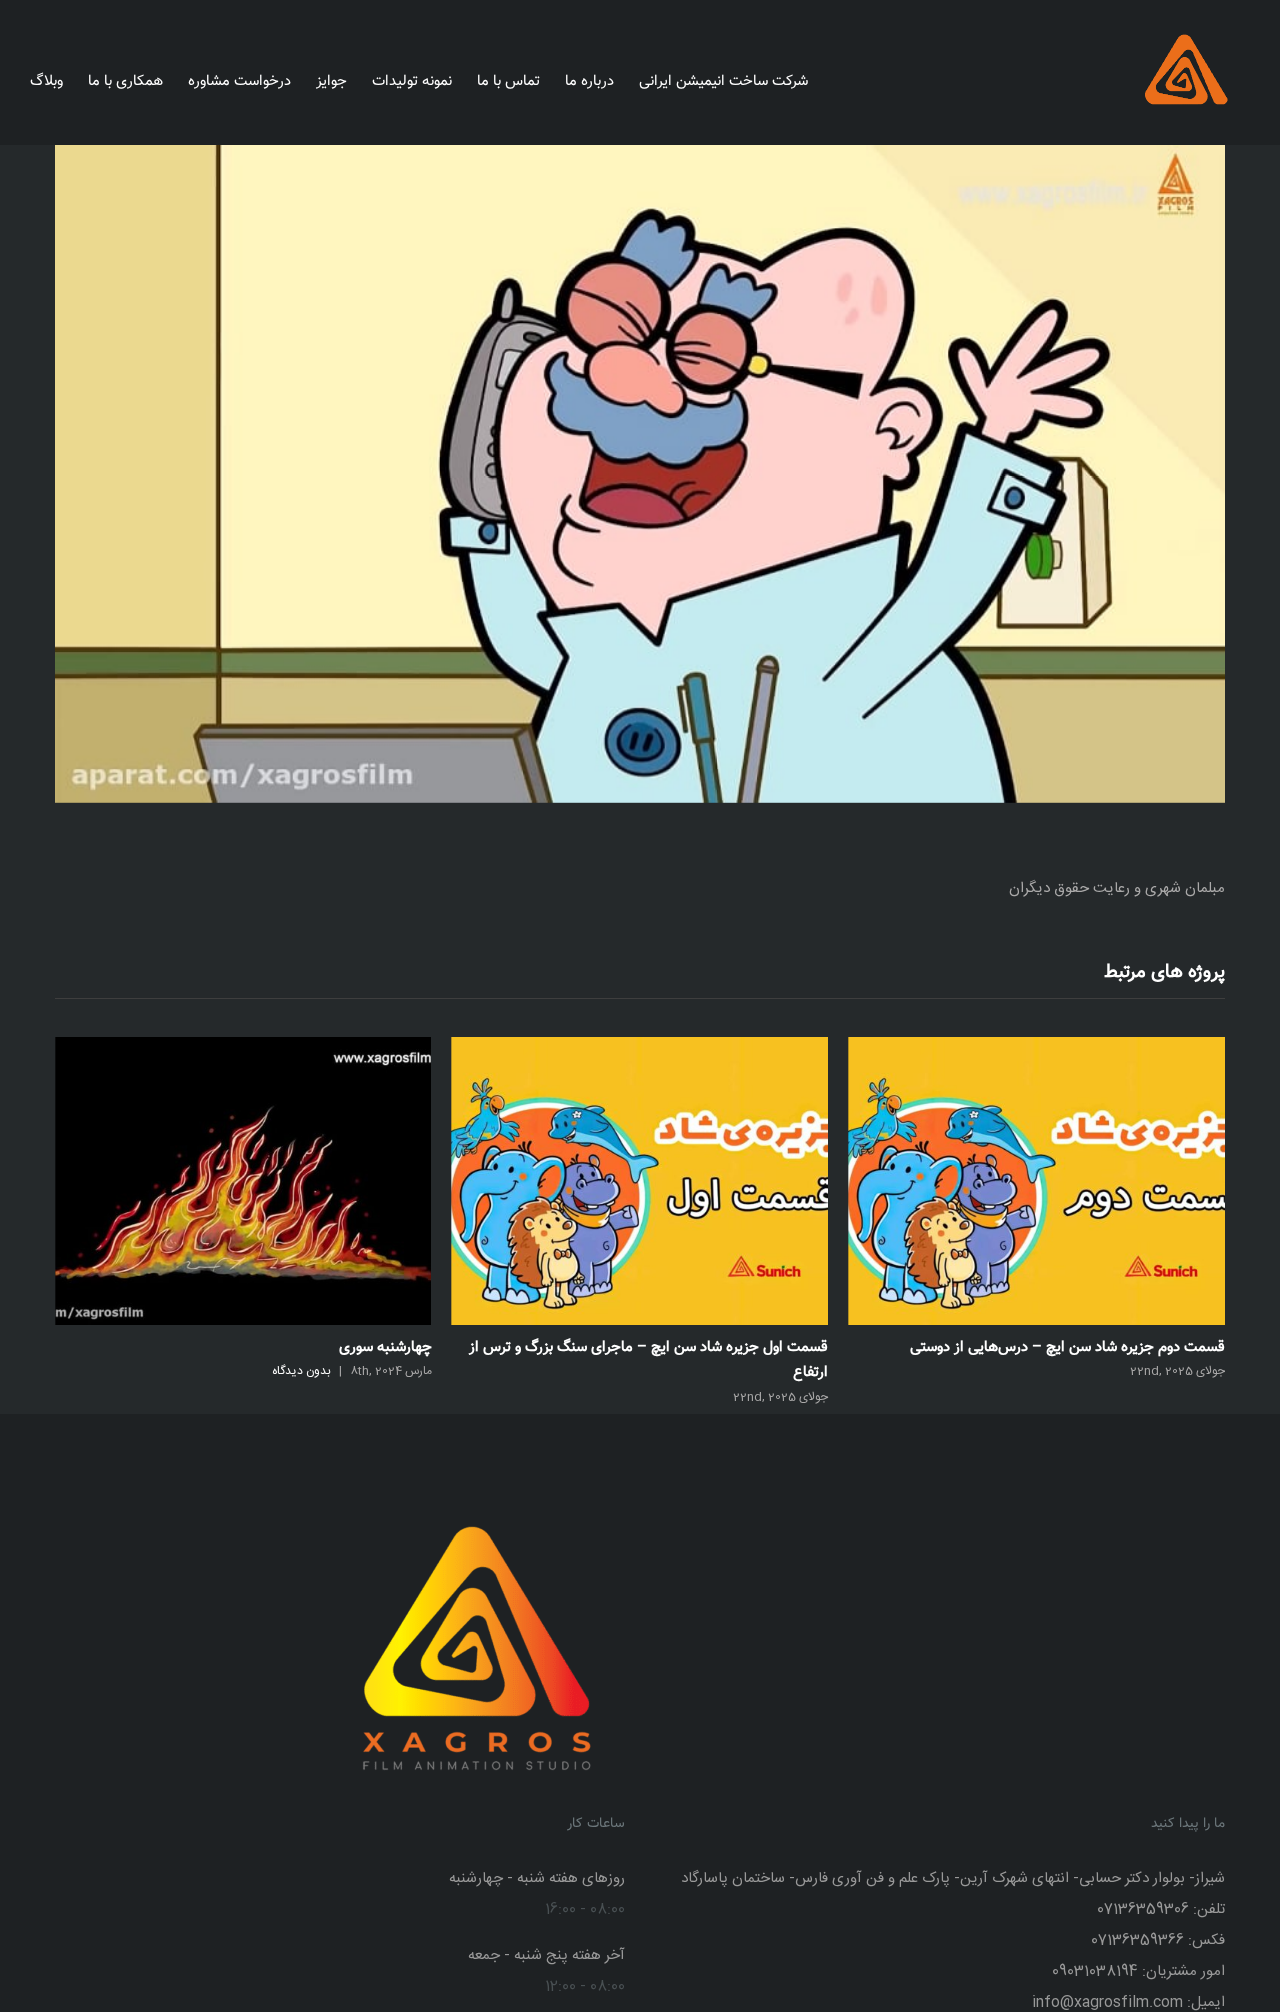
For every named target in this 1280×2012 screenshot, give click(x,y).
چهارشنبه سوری (781, 1347)
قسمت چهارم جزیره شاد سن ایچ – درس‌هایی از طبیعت (267, 1347)
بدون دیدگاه (697, 1371)
